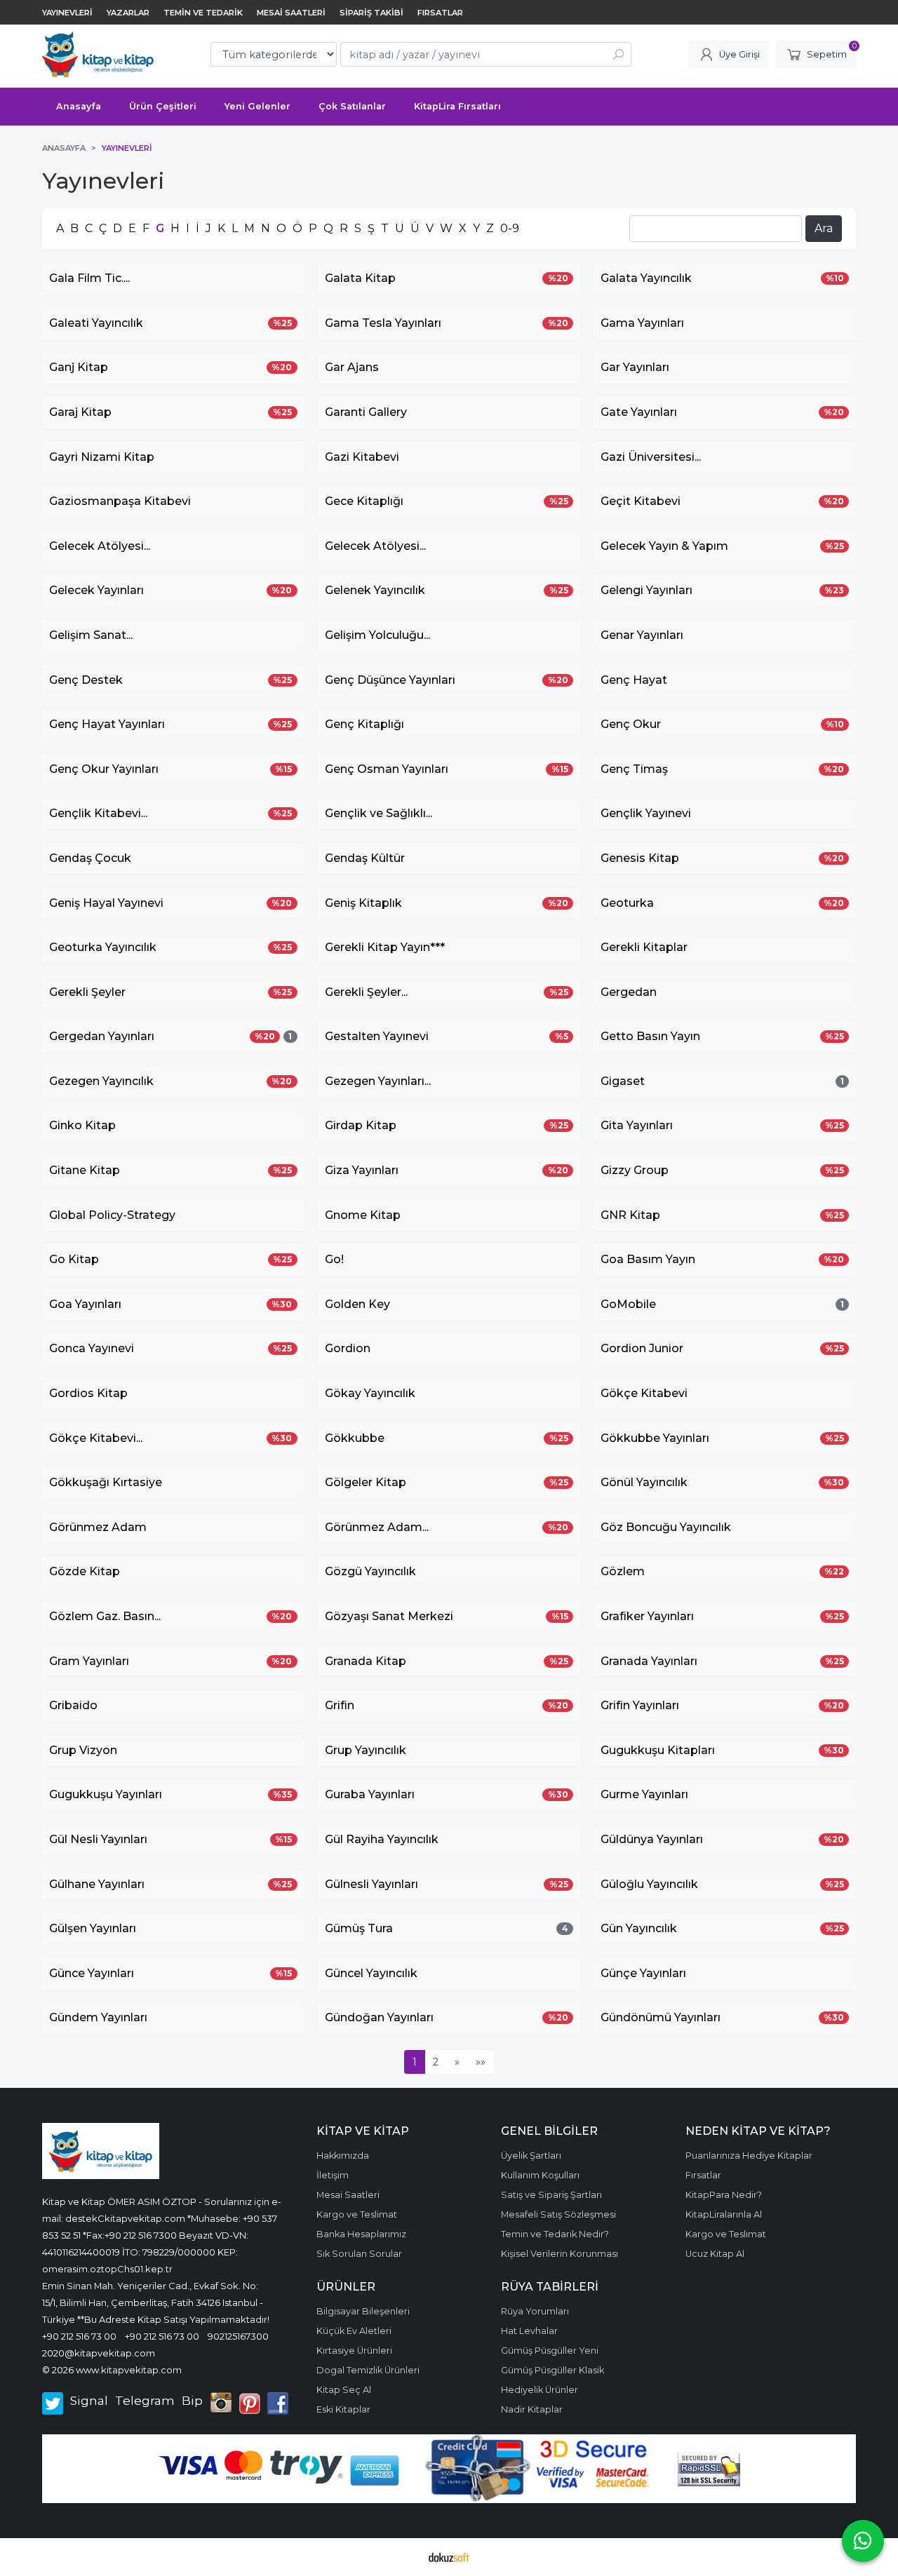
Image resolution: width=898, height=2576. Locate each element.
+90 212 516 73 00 (79, 2336)
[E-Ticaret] (449, 2557)
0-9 (510, 228)
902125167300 (238, 2336)
